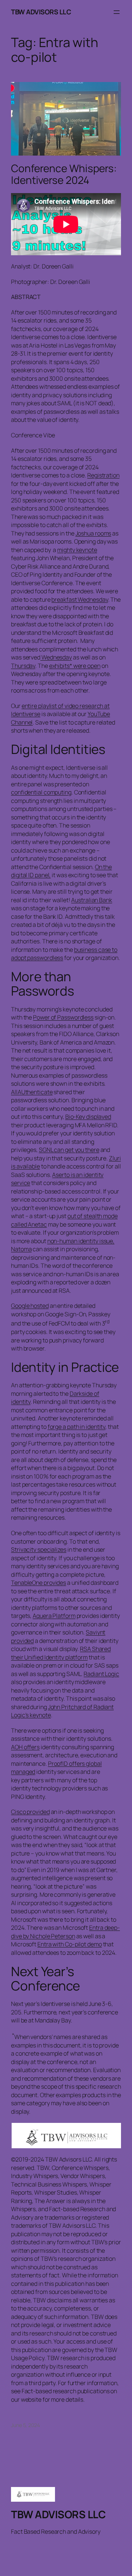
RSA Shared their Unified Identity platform (61, 1653)
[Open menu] (117, 12)
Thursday (23, 666)
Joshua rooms (93, 533)
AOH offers (25, 1747)
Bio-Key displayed (88, 1117)
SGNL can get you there (69, 1150)
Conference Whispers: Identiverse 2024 (64, 174)
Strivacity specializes (39, 1549)
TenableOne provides (38, 1583)
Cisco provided (30, 1812)
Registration (103, 475)
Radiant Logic (101, 1674)
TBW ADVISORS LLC (41, 12)
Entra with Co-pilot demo (70, 1944)
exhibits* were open (75, 666)
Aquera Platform (54, 1616)
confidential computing (41, 792)
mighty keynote (77, 550)
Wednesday (56, 657)
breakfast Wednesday (80, 599)
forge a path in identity (77, 1427)
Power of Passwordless (63, 1017)
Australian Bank (92, 900)
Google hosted (30, 1306)
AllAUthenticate (32, 1092)
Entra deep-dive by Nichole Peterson (65, 1932)
